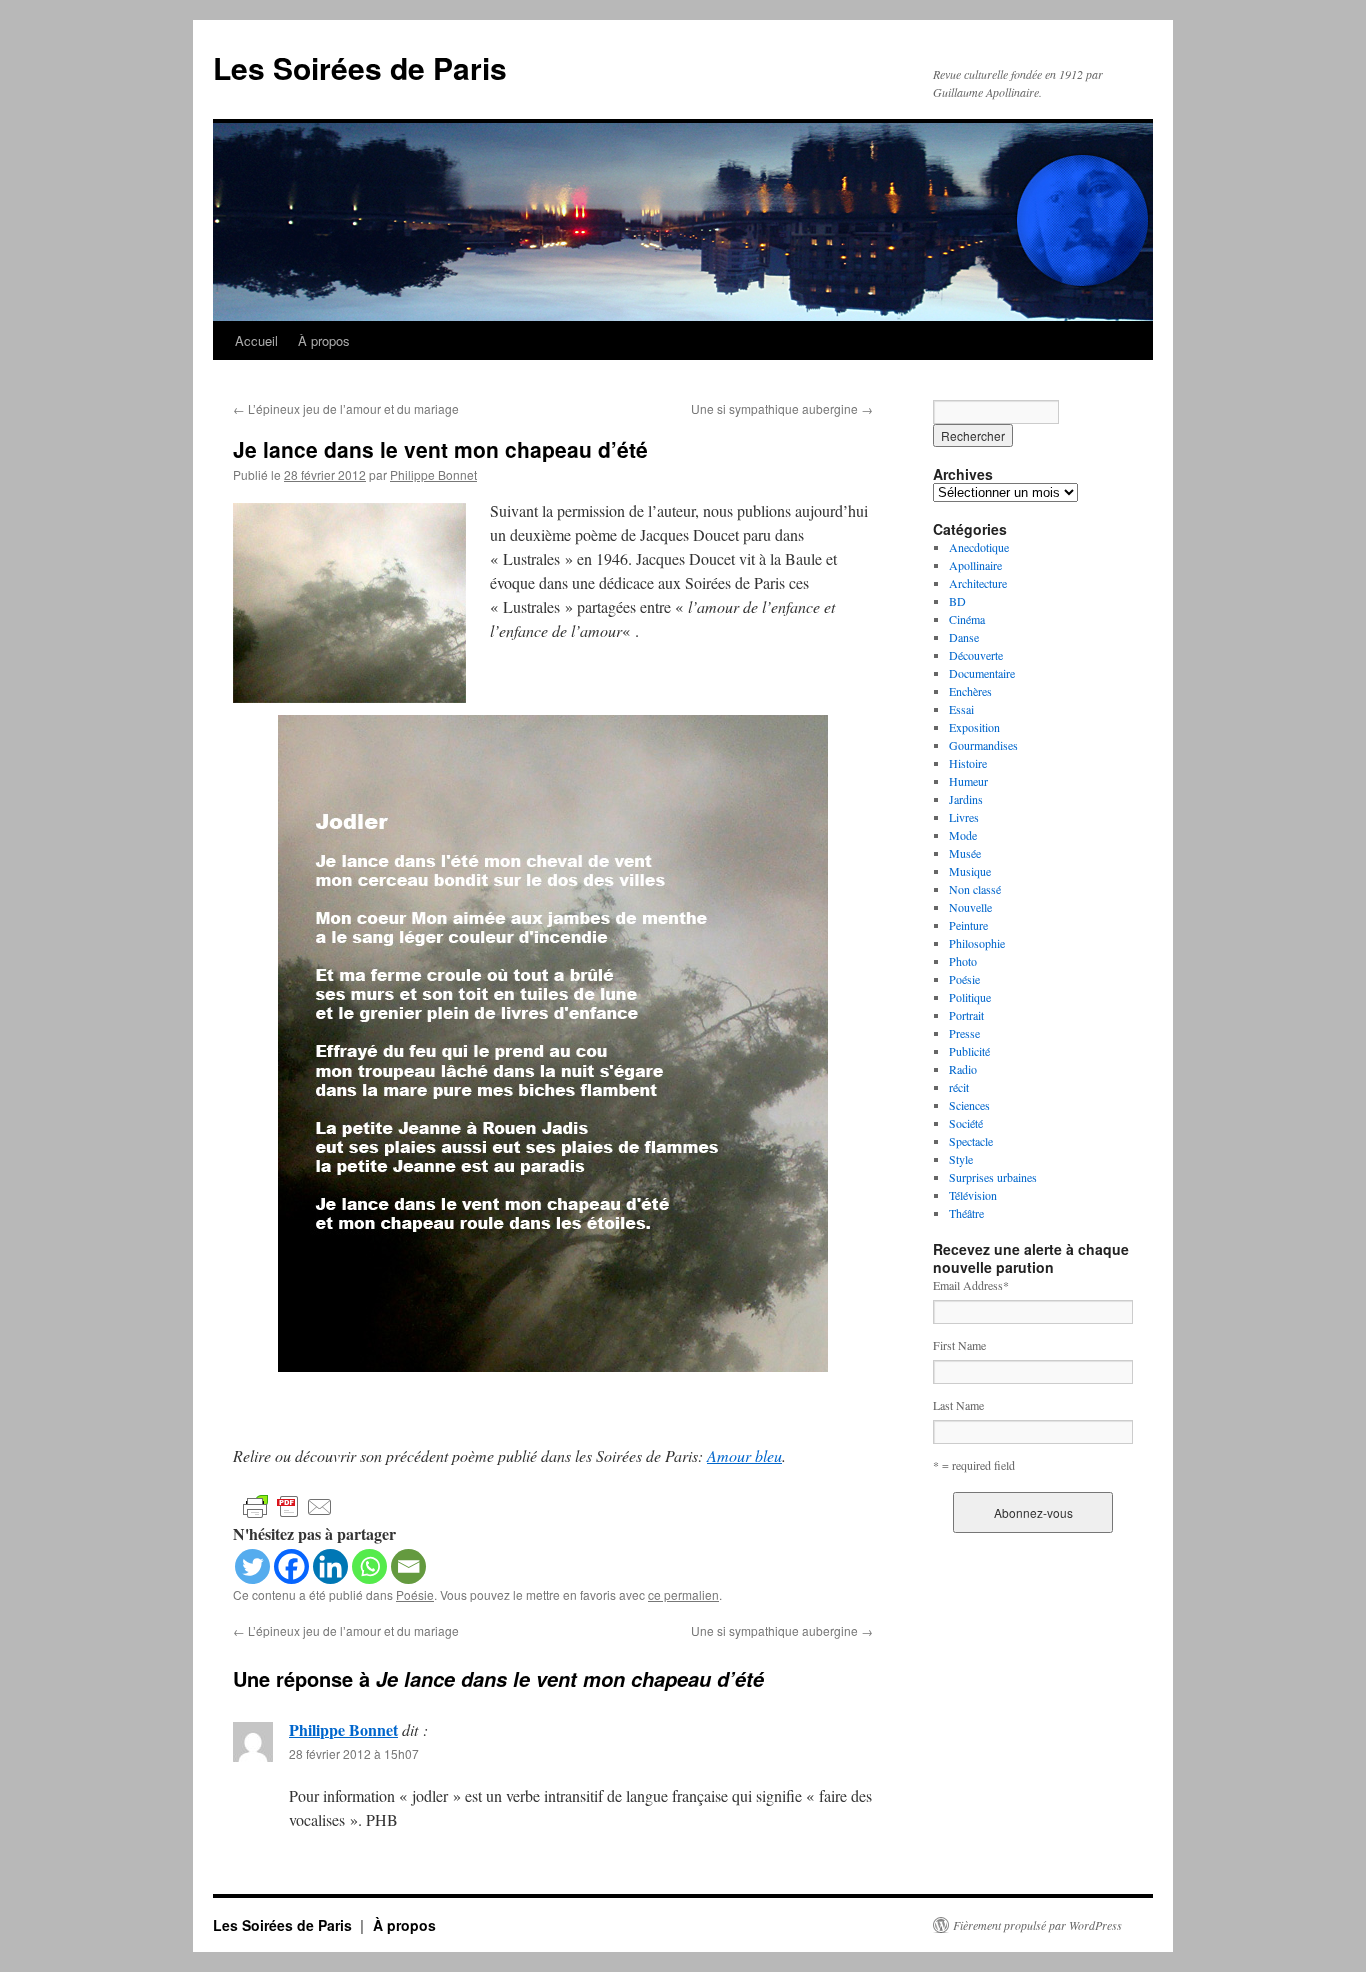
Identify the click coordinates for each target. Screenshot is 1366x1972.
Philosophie (977, 943)
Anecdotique (979, 547)
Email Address (971, 1285)
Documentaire (982, 673)
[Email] (408, 1566)
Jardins (966, 799)
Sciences (969, 1105)
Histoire (968, 763)
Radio (963, 1069)
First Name (959, 1345)
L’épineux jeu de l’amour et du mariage (346, 408)
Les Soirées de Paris (360, 67)
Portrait (966, 1015)
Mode (963, 835)
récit (959, 1087)
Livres (964, 817)
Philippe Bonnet (433, 474)
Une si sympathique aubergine (782, 408)
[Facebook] (291, 1566)
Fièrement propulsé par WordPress (1037, 1925)
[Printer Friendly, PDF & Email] (288, 1505)
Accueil (256, 340)
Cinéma (967, 619)
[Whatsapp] (369, 1566)
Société (966, 1123)
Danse (964, 637)
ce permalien (683, 1594)
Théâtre (966, 1213)
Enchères (970, 691)
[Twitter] (252, 1566)
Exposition (974, 727)
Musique (970, 871)
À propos (324, 340)
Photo (963, 961)
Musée (965, 853)
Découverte (976, 655)
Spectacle (971, 1141)
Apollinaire (975, 565)
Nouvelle (970, 907)
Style (961, 1159)
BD (957, 601)
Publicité (969, 1051)
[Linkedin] (330, 1566)
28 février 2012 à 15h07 (354, 1753)
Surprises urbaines (993, 1177)
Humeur (968, 781)
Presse (964, 1033)
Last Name (958, 1405)
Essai (961, 709)
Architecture (978, 583)
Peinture (968, 925)
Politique (970, 997)
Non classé (975, 889)
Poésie (415, 1594)
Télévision (973, 1195)
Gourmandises (983, 745)
